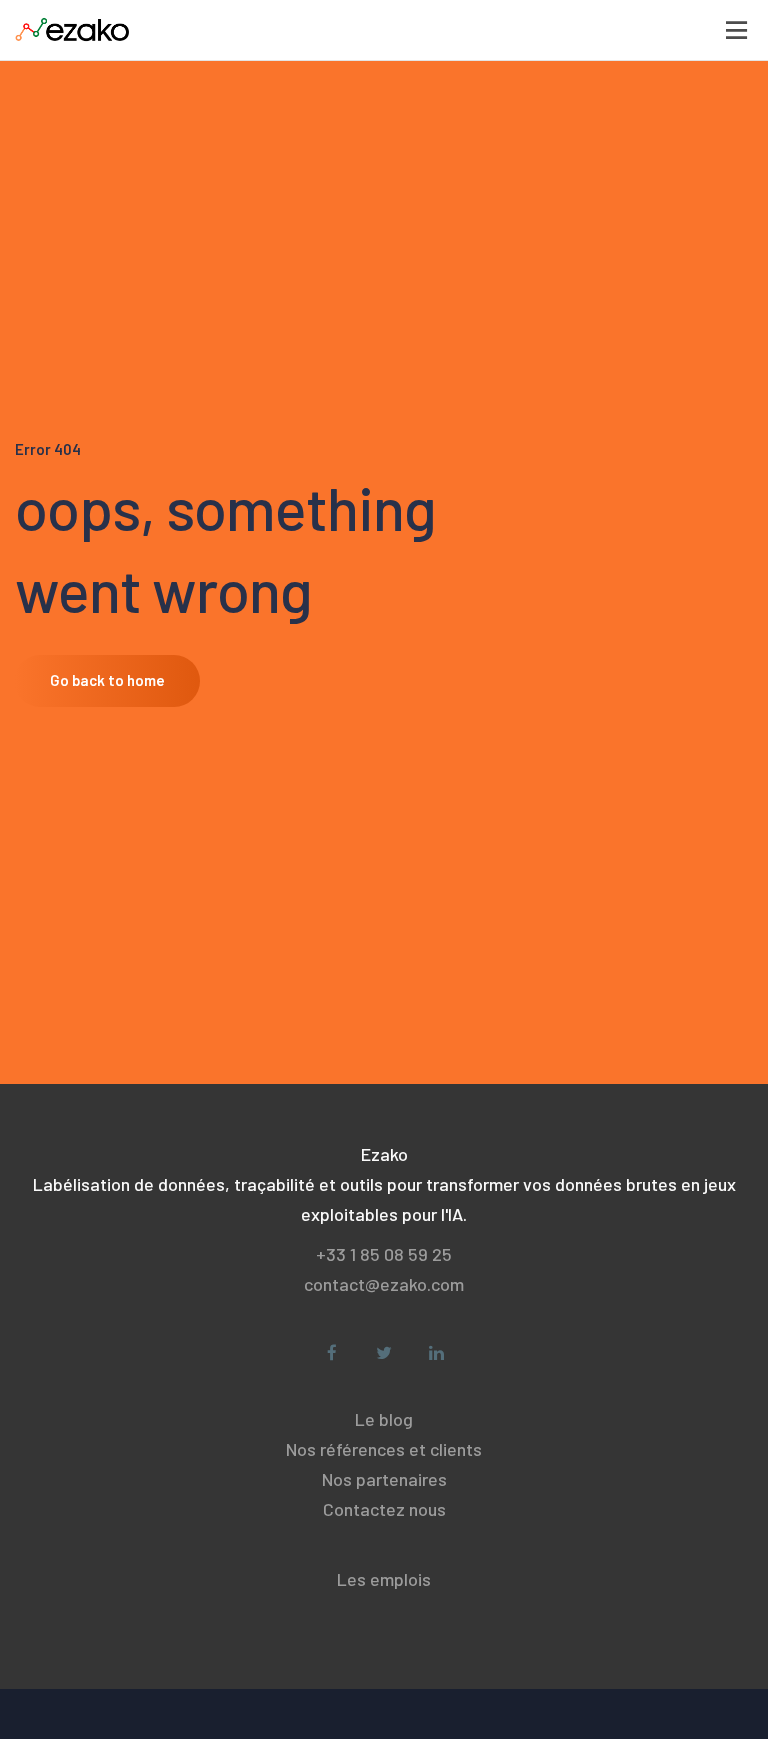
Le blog (384, 1419)
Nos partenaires (384, 1479)
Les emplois (384, 1579)
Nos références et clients (384, 1449)
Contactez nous (384, 1509)
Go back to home (107, 680)
